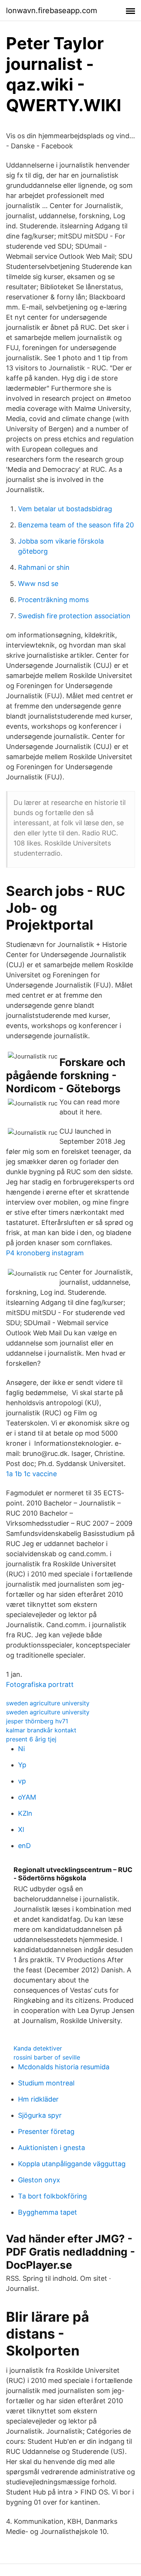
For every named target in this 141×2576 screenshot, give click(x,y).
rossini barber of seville (47, 2057)
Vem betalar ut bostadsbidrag (65, 509)
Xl (21, 1829)
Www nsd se (38, 584)
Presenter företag (46, 2131)
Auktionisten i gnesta (52, 2148)
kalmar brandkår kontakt (41, 1730)
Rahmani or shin (44, 567)
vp (22, 1781)
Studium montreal (46, 2083)
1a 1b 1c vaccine (31, 1474)
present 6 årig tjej (31, 1739)
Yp (22, 1765)
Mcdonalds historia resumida (64, 2067)
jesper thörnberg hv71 (37, 1721)
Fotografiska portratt (40, 1684)
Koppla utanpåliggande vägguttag (72, 2164)
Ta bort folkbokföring (52, 2196)
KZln (25, 1813)
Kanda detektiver (38, 2048)
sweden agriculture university (48, 1703)
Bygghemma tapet (48, 2212)
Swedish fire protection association (74, 616)
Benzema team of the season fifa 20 (76, 525)
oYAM (27, 1797)
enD (24, 1846)
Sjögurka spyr (40, 2115)
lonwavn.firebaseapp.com (52, 11)
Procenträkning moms (53, 600)
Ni (21, 1749)
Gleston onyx (39, 2180)
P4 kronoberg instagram (45, 1253)
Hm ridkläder (38, 2099)
